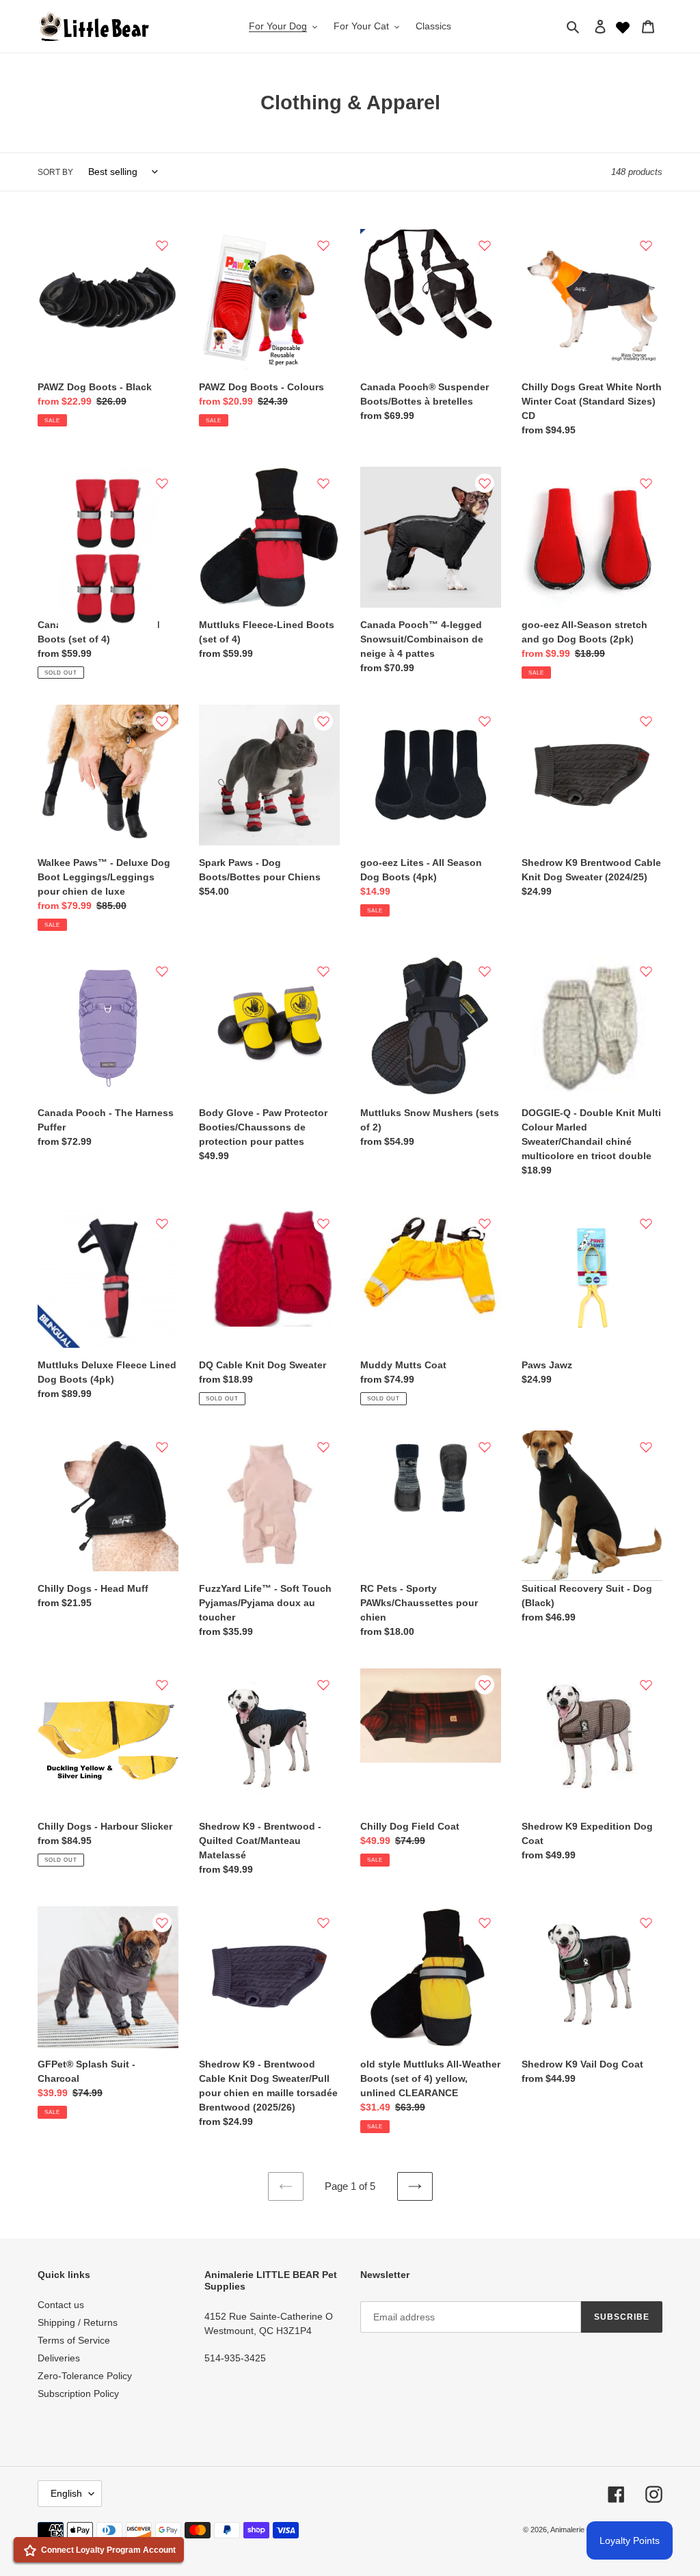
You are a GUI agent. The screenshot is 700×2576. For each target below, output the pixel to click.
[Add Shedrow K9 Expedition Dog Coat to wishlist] (646, 1685)
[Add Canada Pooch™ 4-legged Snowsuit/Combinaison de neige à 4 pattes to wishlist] (485, 483)
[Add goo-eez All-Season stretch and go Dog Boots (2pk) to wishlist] (646, 483)
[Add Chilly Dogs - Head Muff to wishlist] (162, 1447)
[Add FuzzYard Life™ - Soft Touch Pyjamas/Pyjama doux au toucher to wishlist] (323, 1447)
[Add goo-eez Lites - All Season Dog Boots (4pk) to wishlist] (485, 721)
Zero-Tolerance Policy (85, 2376)
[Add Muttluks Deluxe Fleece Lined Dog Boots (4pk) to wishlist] (162, 1223)
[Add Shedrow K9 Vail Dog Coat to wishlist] (646, 1923)
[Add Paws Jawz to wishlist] (646, 1223)
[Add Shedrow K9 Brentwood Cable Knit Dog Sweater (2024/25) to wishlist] (646, 721)
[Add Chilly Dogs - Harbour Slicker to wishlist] (162, 1685)
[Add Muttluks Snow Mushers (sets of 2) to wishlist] (485, 971)
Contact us (61, 2305)
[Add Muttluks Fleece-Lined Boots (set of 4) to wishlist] (323, 483)
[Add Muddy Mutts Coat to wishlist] (485, 1223)
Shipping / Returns (78, 2322)
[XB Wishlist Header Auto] (623, 26)
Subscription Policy (78, 2394)
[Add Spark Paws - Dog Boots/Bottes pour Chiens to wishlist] (323, 721)
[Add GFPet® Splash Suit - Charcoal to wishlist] (162, 1923)
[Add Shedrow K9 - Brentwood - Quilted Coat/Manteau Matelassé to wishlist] (323, 1685)
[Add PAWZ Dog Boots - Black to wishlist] (162, 245)
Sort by (55, 172)
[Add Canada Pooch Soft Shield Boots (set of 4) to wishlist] (162, 483)
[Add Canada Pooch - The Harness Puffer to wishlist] (162, 971)
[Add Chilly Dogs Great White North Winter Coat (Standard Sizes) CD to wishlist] (646, 245)
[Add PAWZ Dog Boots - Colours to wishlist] (323, 245)
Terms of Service (74, 2340)
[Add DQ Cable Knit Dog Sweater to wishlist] (323, 1223)
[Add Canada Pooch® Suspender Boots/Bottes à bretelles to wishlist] (485, 245)
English (66, 2493)
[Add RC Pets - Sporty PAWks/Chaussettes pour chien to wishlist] (485, 1447)
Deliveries (59, 2358)
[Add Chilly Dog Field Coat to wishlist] (485, 1685)
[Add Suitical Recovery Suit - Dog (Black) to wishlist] (646, 1447)
